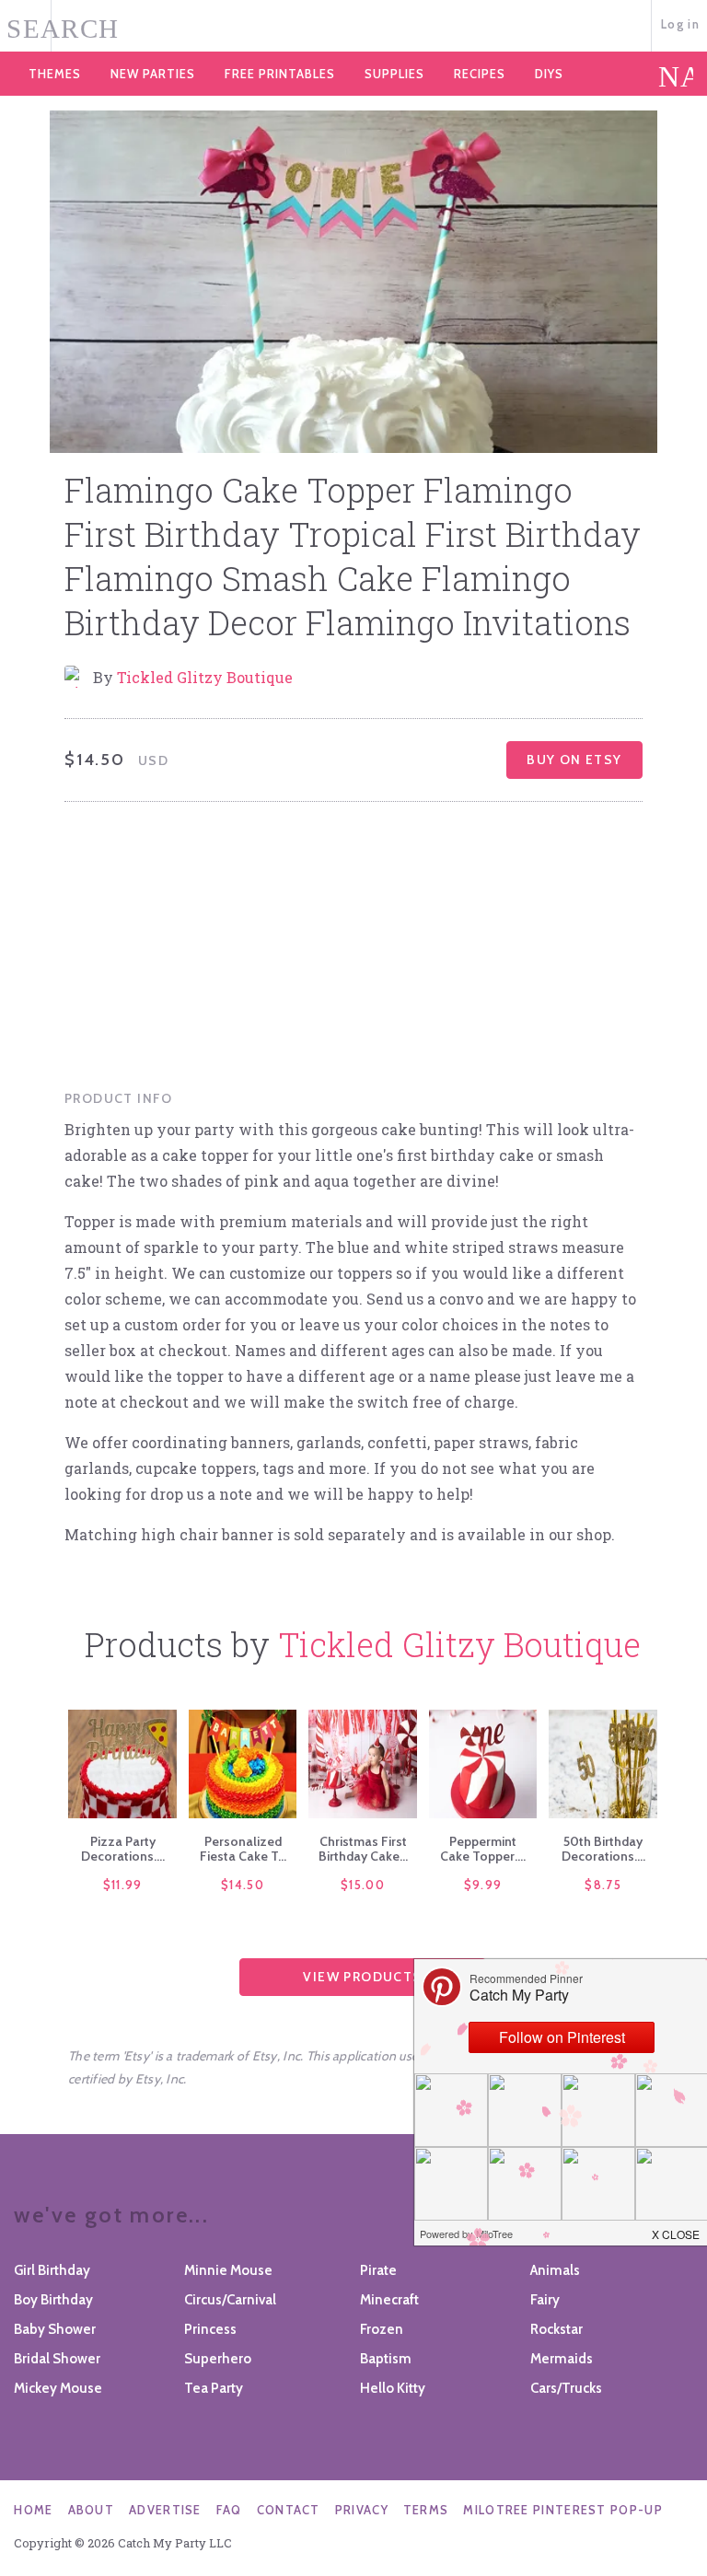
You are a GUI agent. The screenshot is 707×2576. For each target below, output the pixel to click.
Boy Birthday (53, 2300)
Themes (55, 74)
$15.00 (363, 1885)
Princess (210, 2329)
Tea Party (214, 2388)
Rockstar (556, 2329)
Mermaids (562, 2359)
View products (362, 1977)
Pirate (378, 2270)
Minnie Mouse (228, 2270)
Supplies (394, 74)
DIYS (549, 74)
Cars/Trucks (566, 2388)
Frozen (382, 2329)
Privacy (362, 2510)
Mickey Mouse (58, 2388)
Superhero (218, 2359)
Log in (680, 24)
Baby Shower (55, 2329)
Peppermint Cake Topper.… (483, 1849)
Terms (426, 2510)
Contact (289, 2510)
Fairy (545, 2300)
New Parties (153, 74)
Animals (555, 2270)
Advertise (165, 2510)
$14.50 (243, 1885)
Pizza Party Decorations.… (123, 1849)
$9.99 (483, 1885)
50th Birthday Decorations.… (603, 1849)
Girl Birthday (52, 2270)
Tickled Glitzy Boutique (205, 677)
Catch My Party (353, 27)
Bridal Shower (57, 2359)
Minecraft (389, 2300)
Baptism (386, 2359)
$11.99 (123, 1885)
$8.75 (603, 1885)
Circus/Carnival (230, 2300)
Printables (280, 74)
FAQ (229, 2510)
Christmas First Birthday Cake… (363, 1849)
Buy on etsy (574, 760)
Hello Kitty (393, 2388)
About (92, 2510)
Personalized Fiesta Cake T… (243, 1849)
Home (33, 2510)
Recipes (480, 74)
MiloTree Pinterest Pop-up (563, 2510)
